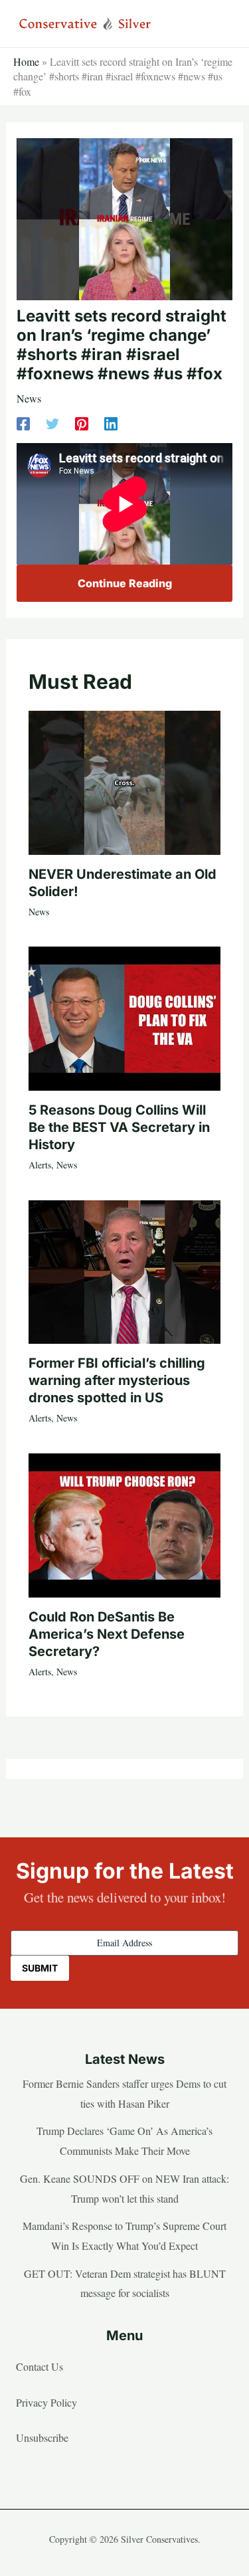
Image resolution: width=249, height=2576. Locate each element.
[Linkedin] (111, 423)
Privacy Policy (46, 2402)
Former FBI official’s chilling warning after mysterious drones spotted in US (117, 1380)
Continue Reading (125, 583)
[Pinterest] (82, 423)
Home (26, 61)
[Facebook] (23, 423)
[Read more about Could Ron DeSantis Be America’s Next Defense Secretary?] (124, 1523)
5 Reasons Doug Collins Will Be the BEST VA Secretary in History (119, 1127)
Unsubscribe (42, 2438)
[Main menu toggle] (218, 24)
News (29, 398)
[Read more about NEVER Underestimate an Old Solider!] (124, 781)
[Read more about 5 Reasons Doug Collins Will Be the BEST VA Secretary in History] (124, 1017)
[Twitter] (52, 423)
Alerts (40, 1165)
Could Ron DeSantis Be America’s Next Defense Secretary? (107, 1634)
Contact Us (40, 2366)
